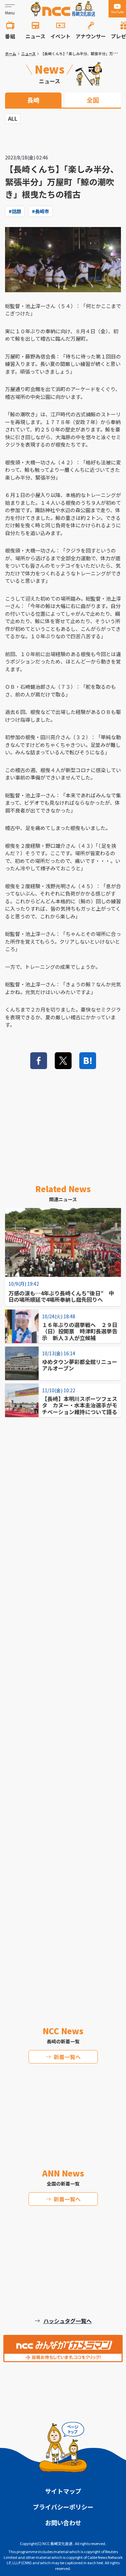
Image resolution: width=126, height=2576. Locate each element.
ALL (13, 118)
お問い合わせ (63, 2523)
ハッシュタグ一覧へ (68, 2321)
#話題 (15, 211)
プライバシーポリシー (63, 2507)
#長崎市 (40, 211)
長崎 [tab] (33, 100)
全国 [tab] (93, 100)
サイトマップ (63, 2491)
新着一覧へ (67, 2057)
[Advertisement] (63, 1699)
